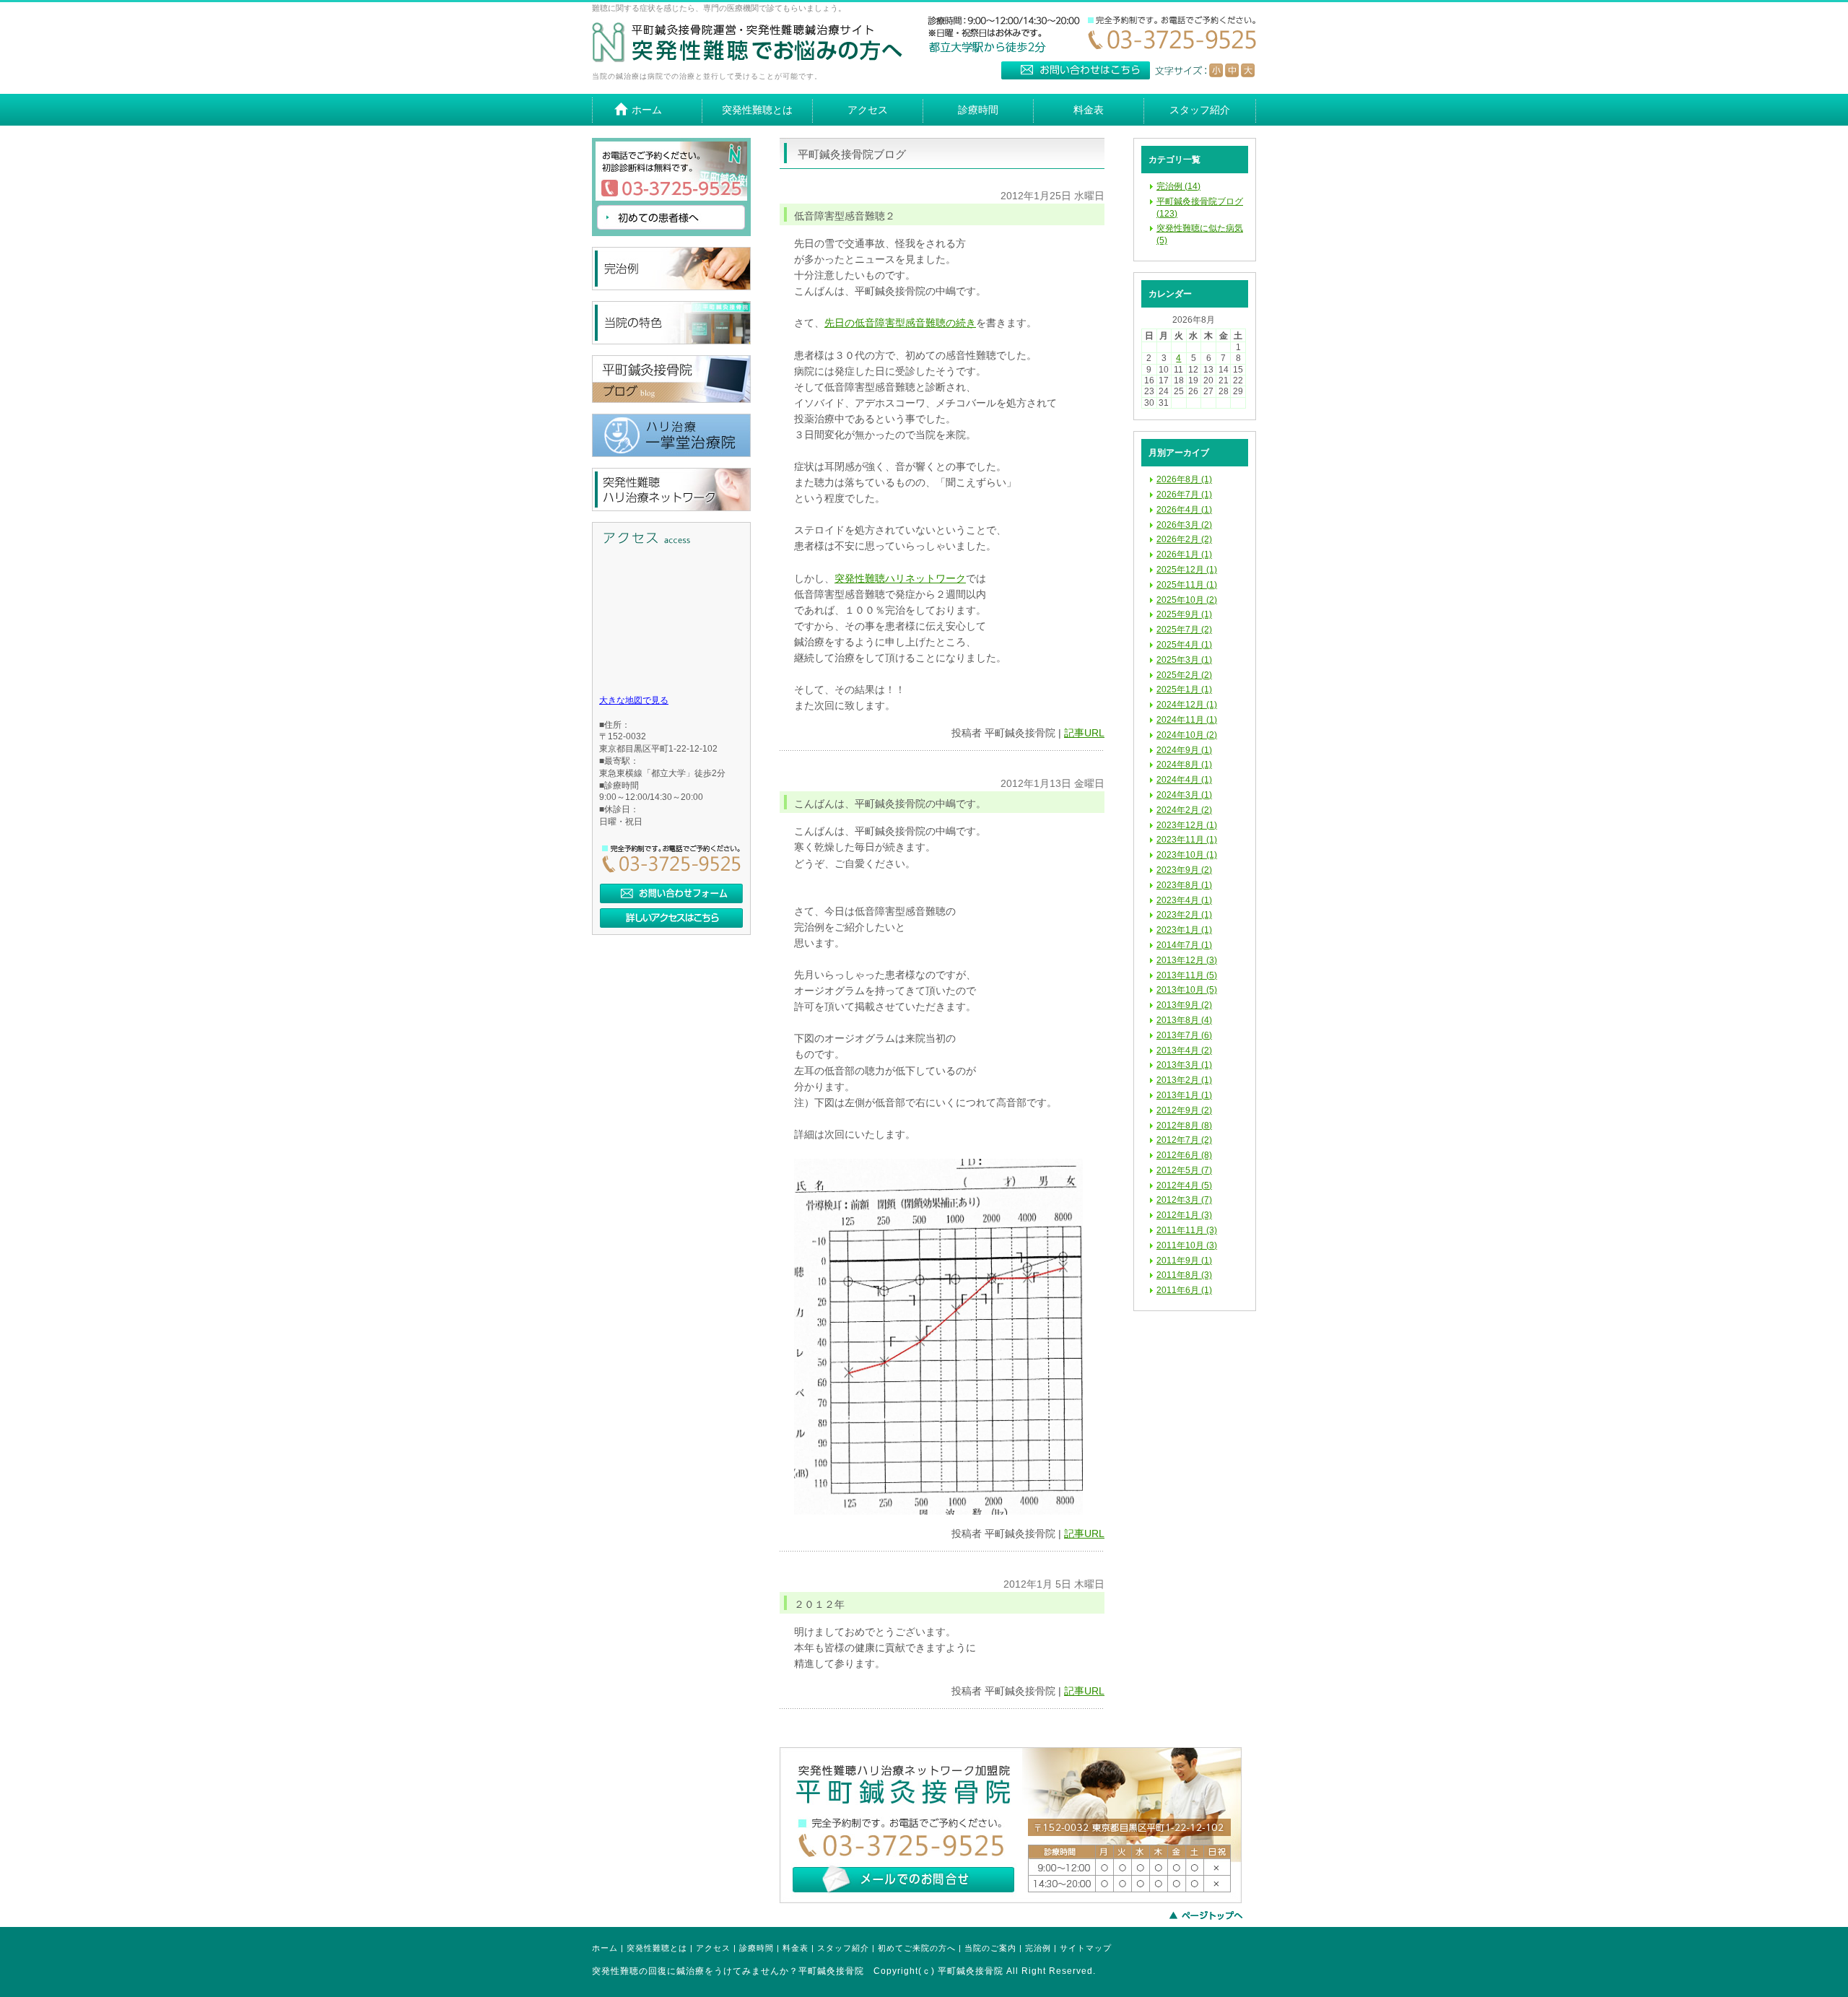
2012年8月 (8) (1184, 1126)
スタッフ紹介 (843, 1948)
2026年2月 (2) (1184, 539)
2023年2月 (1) (1184, 915)
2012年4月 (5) (1184, 1185)
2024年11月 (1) (1187, 720)
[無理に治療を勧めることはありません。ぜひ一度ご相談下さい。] (1011, 1900)
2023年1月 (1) (1184, 930)
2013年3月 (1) (1184, 1065)
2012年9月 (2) (1184, 1110)
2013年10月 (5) (1187, 990)
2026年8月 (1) (1184, 479)
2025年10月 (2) (1187, 600)
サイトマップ (1086, 1948)
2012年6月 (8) (1184, 1155)
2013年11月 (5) (1187, 975)
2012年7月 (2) (1184, 1140)
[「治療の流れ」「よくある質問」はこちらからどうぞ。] (671, 233)
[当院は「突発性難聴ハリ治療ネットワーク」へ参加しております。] (671, 508)
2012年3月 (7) (1184, 1200)
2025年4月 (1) (1184, 645)
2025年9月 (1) (1184, 614)
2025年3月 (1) (1184, 660)
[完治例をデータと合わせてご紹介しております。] (671, 287)
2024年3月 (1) (1184, 795)
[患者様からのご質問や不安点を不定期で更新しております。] (671, 400)
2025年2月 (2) (1184, 675)
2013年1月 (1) (1184, 1095)
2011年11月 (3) (1187, 1230)
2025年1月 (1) (1184, 689)
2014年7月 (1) (1184, 945)
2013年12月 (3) (1187, 960)
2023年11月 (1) (1187, 840)
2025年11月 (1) (1187, 585)
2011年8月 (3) (1184, 1275)
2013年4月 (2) (1184, 1050)
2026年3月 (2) (1184, 525)
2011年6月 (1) (1184, 1290)
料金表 (796, 1948)
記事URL (1084, 733)
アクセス (713, 1948)
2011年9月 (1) (1184, 1261)
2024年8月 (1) (1184, 765)
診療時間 (757, 1948)
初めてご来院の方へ (917, 1948)
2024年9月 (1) (1184, 750)
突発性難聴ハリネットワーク (900, 579)
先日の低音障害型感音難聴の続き (900, 323)
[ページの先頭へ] (1213, 1915)
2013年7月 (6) (1184, 1035)
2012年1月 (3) (1184, 1215)
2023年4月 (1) (1184, 900)
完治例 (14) (1178, 186)
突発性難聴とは (657, 1948)
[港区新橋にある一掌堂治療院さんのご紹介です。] (671, 454)
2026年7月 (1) (1184, 495)
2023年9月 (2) (1184, 870)
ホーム (605, 1948)
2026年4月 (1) (1184, 510)
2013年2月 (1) (1184, 1080)
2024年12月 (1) (1187, 705)
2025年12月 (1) (1187, 570)
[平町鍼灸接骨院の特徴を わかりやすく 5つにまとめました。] (671, 341)
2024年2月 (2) (1184, 810)
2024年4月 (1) (1184, 780)
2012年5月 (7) (1184, 1170)
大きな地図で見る (634, 700)
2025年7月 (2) (1184, 630)
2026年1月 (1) (1184, 554)
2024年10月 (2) (1187, 735)
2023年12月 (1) (1187, 825)
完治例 (1038, 1948)
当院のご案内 (990, 1948)
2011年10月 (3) (1187, 1245)
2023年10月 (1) (1187, 855)
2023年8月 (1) (1184, 885)
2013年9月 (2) (1184, 1005)
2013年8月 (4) (1184, 1020)
